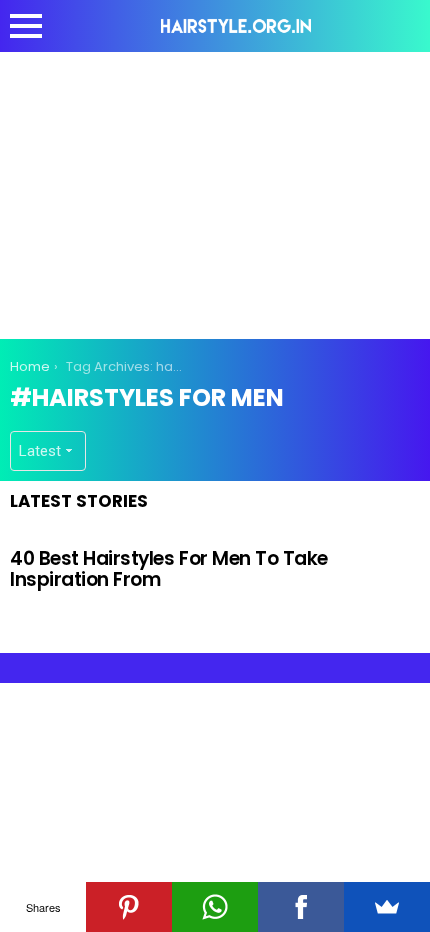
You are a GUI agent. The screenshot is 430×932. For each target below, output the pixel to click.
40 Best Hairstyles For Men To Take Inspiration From (169, 569)
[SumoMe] (387, 907)
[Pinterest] (129, 907)
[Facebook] (301, 907)
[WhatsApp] (215, 907)
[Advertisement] (215, 192)
